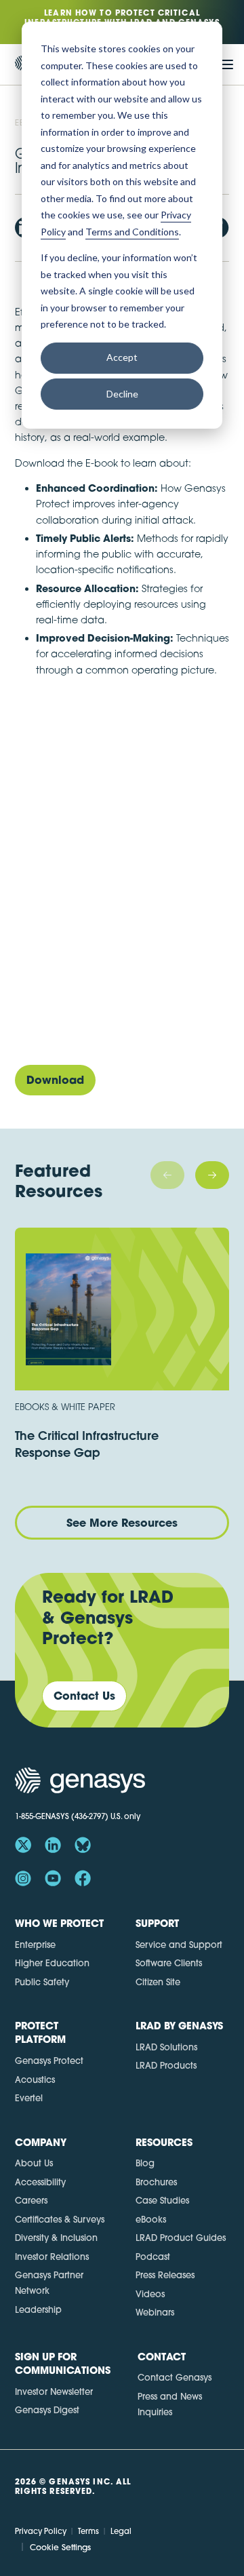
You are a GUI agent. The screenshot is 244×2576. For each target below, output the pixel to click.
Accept (122, 357)
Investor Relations (52, 2257)
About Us (34, 2163)
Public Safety (42, 1982)
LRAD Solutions (166, 2047)
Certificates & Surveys (60, 2219)
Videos (150, 2294)
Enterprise (35, 1945)
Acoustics (35, 2080)
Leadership (38, 2309)
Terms (88, 2531)
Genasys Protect (49, 2061)
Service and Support (179, 1945)
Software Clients (169, 1963)
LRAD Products (166, 2065)
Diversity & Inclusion (56, 2238)
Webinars (155, 2312)
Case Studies (162, 2200)
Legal (121, 2531)
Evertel (29, 2098)
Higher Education (52, 1963)
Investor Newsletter (54, 2392)
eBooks (151, 2219)
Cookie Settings (60, 2547)
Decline (122, 394)
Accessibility (40, 2182)
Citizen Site (158, 1982)
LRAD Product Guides (181, 2238)
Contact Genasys (175, 2377)
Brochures (156, 2182)
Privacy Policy (41, 2531)
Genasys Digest (47, 2410)
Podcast (153, 2257)
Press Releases (165, 2275)
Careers (31, 2200)
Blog (145, 2163)
